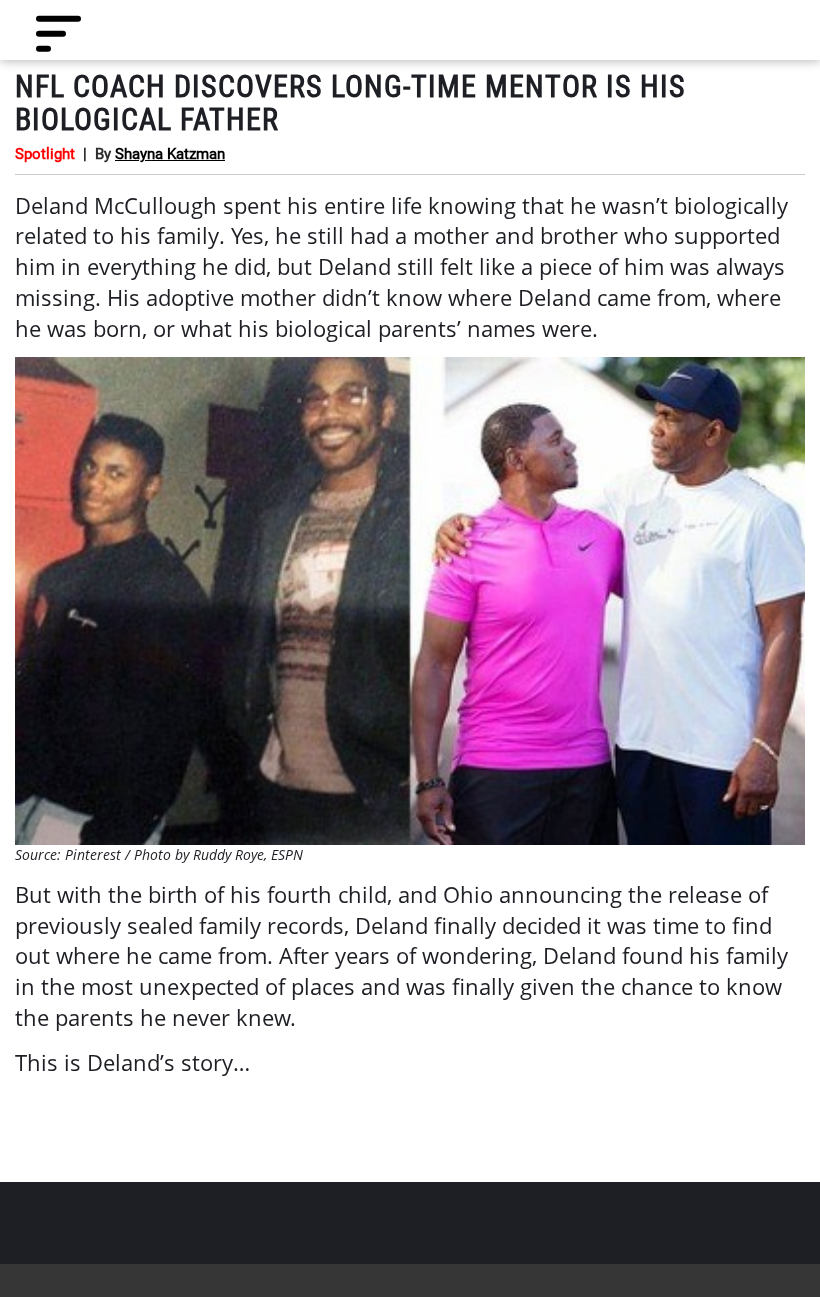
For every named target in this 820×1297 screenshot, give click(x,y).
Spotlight (45, 154)
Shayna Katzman (170, 154)
